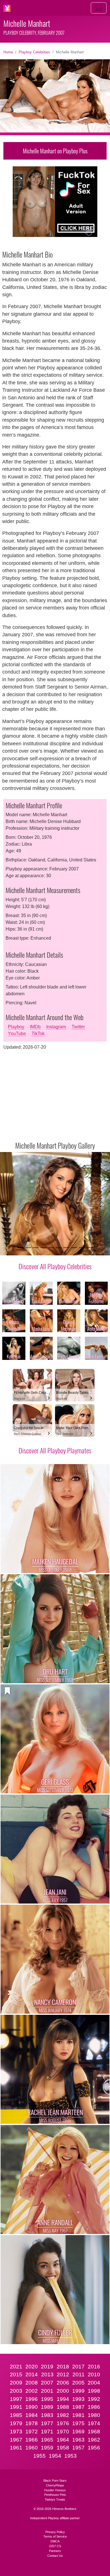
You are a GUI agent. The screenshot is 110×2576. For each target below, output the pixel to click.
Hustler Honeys (55, 2490)
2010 (94, 2374)
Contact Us (55, 2556)
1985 (16, 2415)
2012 (63, 2374)
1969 (78, 2432)
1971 (47, 2432)
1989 (47, 2407)
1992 (94, 2399)
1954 (55, 2456)
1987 (78, 2407)
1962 (94, 2440)
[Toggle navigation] (99, 8)
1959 (47, 2448)
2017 (78, 2367)
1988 (63, 2407)
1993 (78, 2399)
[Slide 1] (20, 1248)
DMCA (55, 2541)
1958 (63, 2448)
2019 (47, 2367)
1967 (16, 2440)
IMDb (35, 1027)
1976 (63, 2423)
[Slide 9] (82, 1248)
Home (8, 52)
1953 (71, 2456)
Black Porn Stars (55, 2481)
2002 (32, 2391)
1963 (78, 2440)
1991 (16, 2407)
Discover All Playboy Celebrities (55, 1266)
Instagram (56, 1027)
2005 (78, 2383)
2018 (63, 2367)
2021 (16, 2367)
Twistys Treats (55, 2499)
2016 (94, 2367)
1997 (16, 2399)
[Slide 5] (51, 1248)
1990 (32, 2407)
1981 (78, 2415)
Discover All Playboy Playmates (55, 1450)
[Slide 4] (43, 1248)
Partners (55, 2551)
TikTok (38, 1034)
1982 (63, 2415)
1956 (94, 2448)
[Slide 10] (90, 1248)
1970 (63, 2432)
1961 (16, 2448)
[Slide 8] (74, 1248)
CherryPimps (55, 2485)
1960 (32, 2448)
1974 (94, 2423)
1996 (32, 2399)
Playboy (16, 1027)
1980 (94, 2415)
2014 (32, 2374)
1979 (16, 2423)
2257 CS (55, 2546)
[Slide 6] (59, 1248)
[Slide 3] (36, 1248)
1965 (47, 2440)
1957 (78, 2448)
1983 (47, 2415)
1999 (78, 2391)
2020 (32, 2367)
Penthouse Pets (55, 2495)
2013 (47, 2374)
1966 (32, 2440)
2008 (32, 2383)
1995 (47, 2399)
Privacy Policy (55, 2532)
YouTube (17, 1034)
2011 (79, 2374)
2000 (63, 2391)
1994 (63, 2399)
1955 (39, 2456)
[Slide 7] (66, 1248)
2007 (47, 2383)
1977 (47, 2423)
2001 (47, 2391)
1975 (78, 2423)
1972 (32, 2432)
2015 (16, 2374)
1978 (32, 2423)
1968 (94, 2432)
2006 (63, 2383)
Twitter (78, 1027)
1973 (16, 2432)
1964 (63, 2440)
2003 (16, 2391)
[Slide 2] (28, 1248)
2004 (94, 2383)
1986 (94, 2407)
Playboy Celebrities (34, 52)
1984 (32, 2415)
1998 (94, 2391)
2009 (16, 2383)
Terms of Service (55, 2536)
